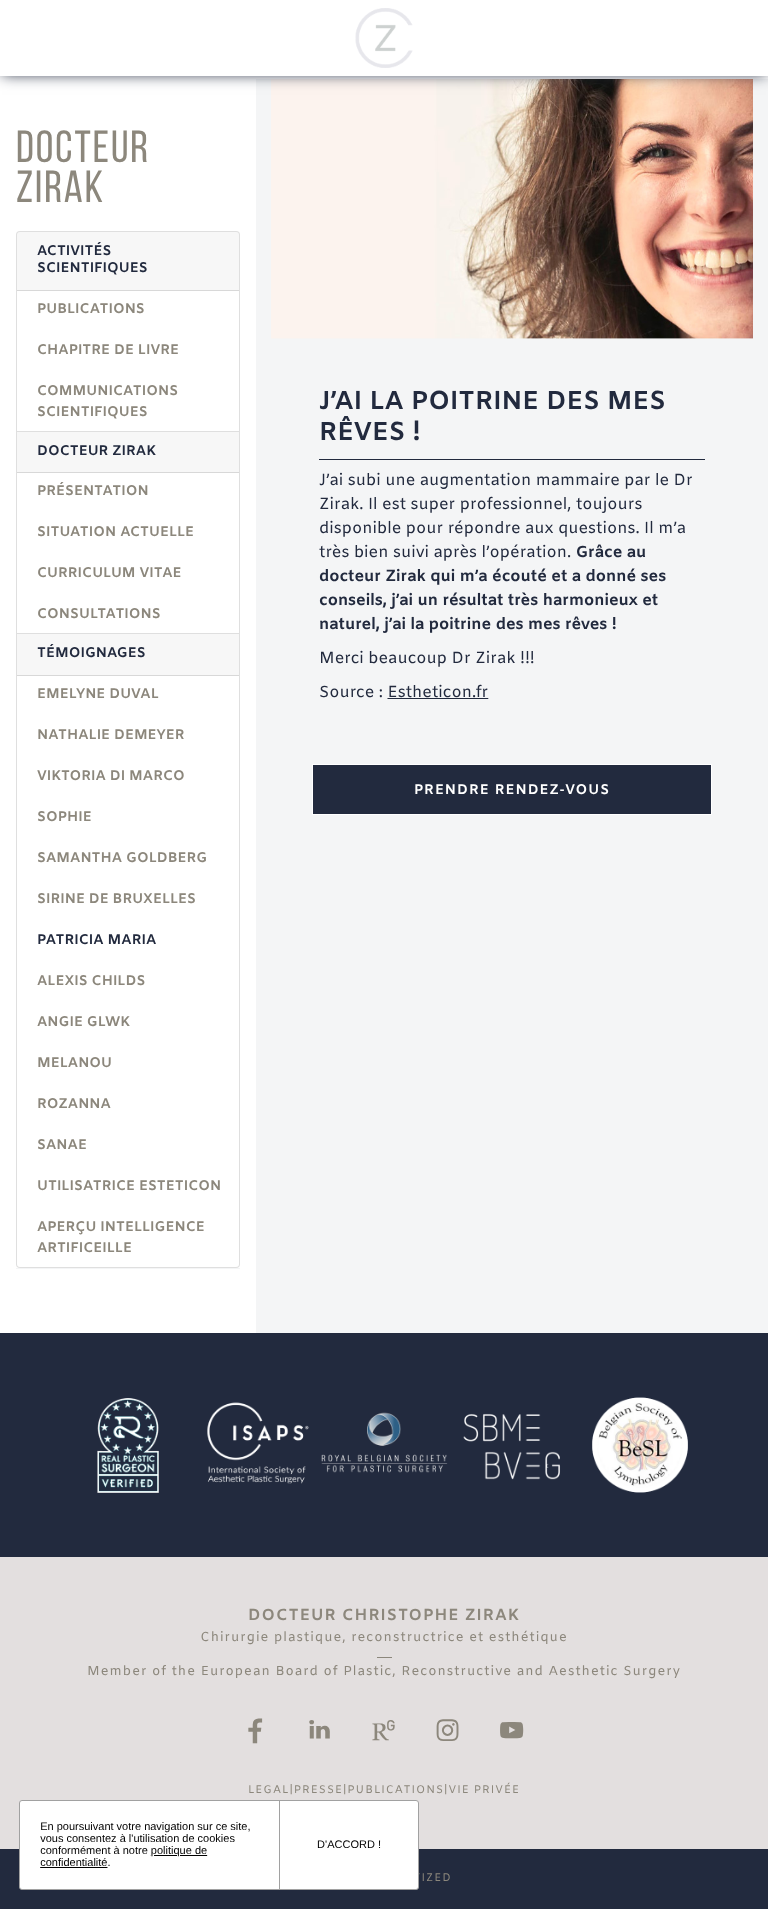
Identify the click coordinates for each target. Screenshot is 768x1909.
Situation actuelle (115, 532)
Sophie (64, 817)
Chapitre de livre (108, 350)
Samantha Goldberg (122, 858)
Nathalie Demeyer (111, 735)
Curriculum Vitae (109, 573)
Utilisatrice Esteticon (129, 1186)
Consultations (99, 614)
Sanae (62, 1145)
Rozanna (74, 1104)
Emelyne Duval (98, 694)
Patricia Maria (96, 940)
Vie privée (484, 1791)
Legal (269, 1791)
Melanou (74, 1063)
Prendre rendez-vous (512, 790)
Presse (318, 1791)
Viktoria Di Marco (111, 776)
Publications (91, 309)
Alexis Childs (91, 981)
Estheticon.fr (437, 693)
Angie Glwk (83, 1022)
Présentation (93, 491)
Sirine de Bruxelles (116, 899)
